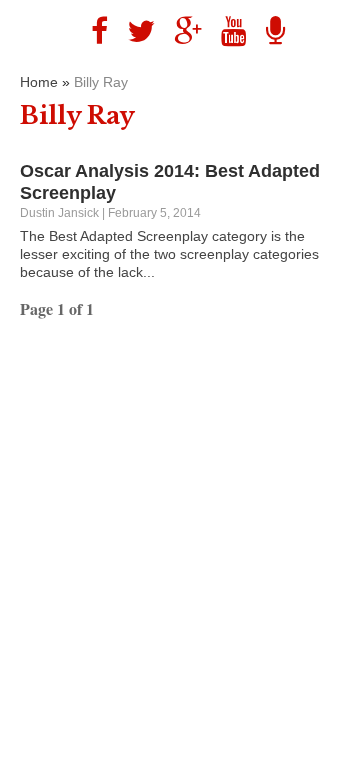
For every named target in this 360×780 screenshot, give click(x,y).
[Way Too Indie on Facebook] (92, 31)
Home (39, 82)
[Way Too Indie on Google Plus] (180, 31)
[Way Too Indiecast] (268, 31)
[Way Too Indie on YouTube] (226, 31)
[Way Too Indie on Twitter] (133, 31)
